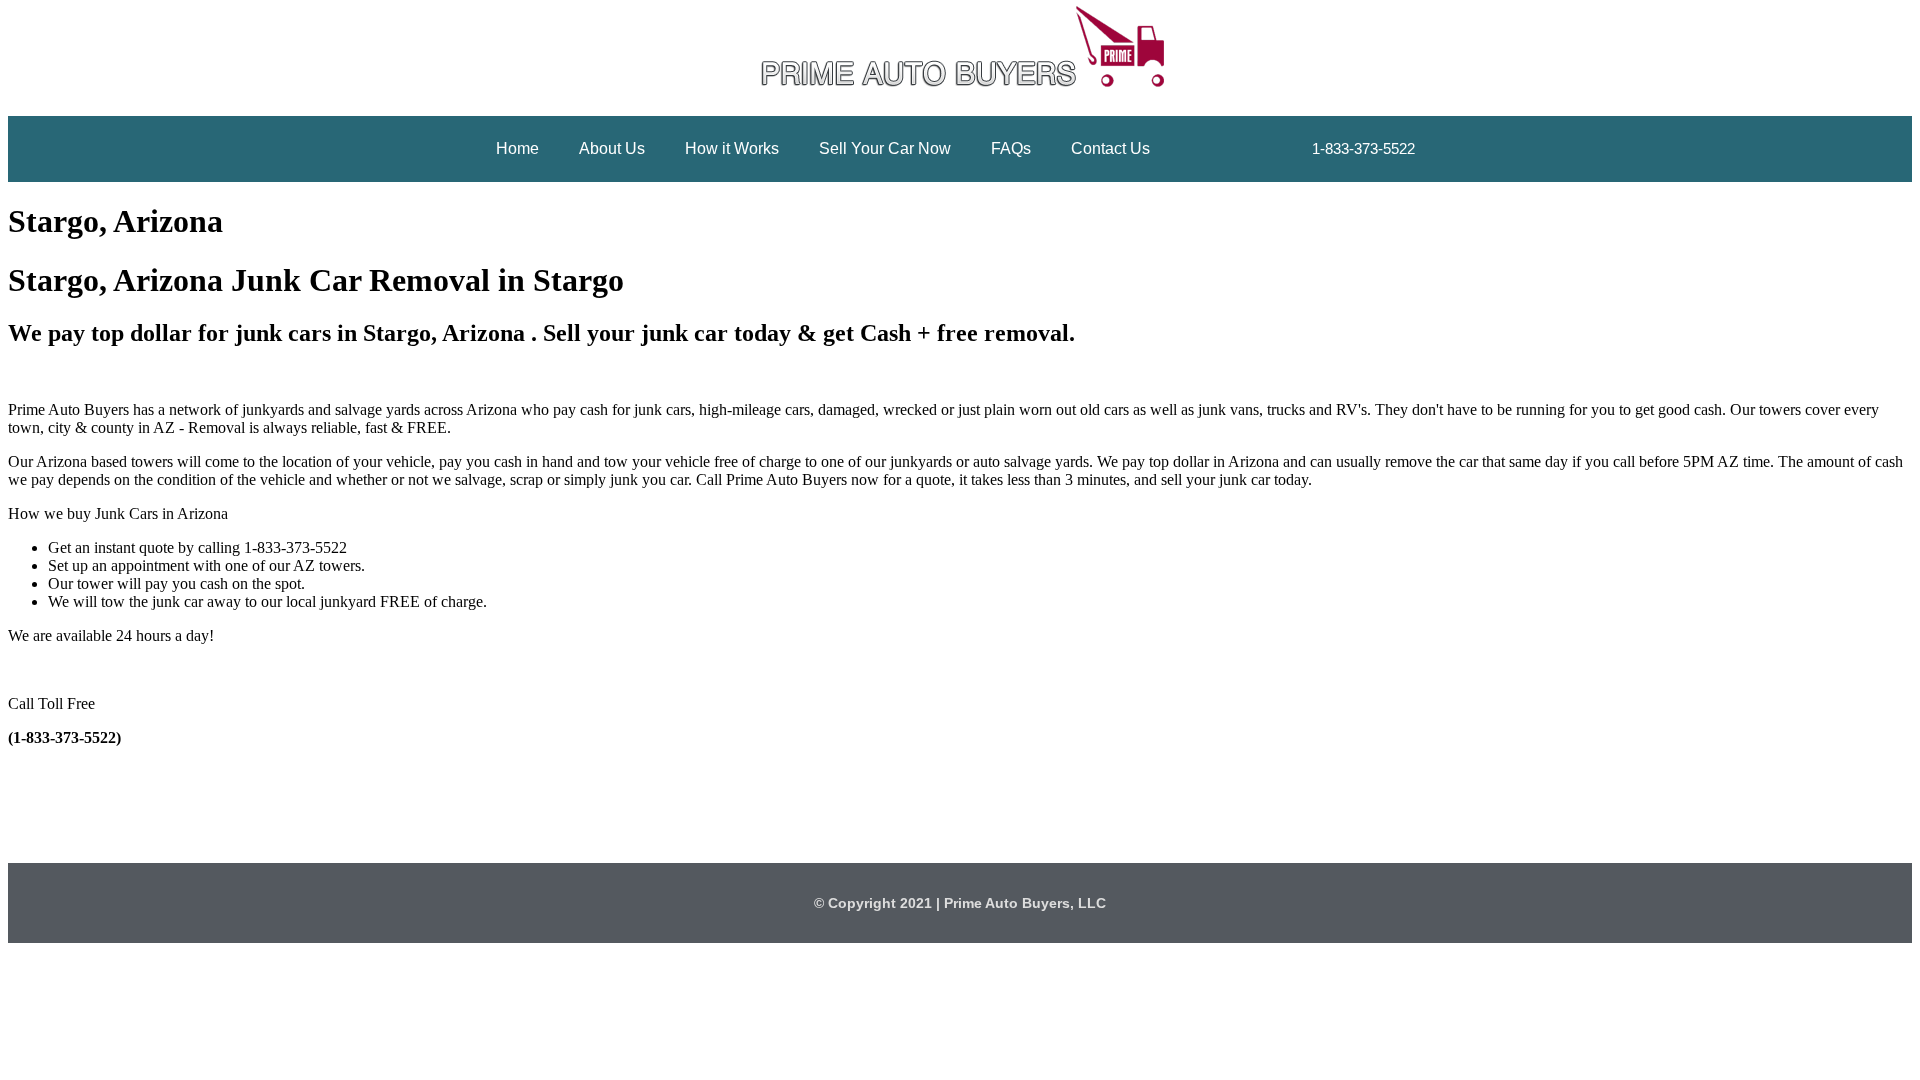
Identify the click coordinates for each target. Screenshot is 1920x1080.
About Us (612, 148)
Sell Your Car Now (885, 148)
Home (517, 148)
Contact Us (1110, 148)
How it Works (732, 148)
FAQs (1011, 148)
